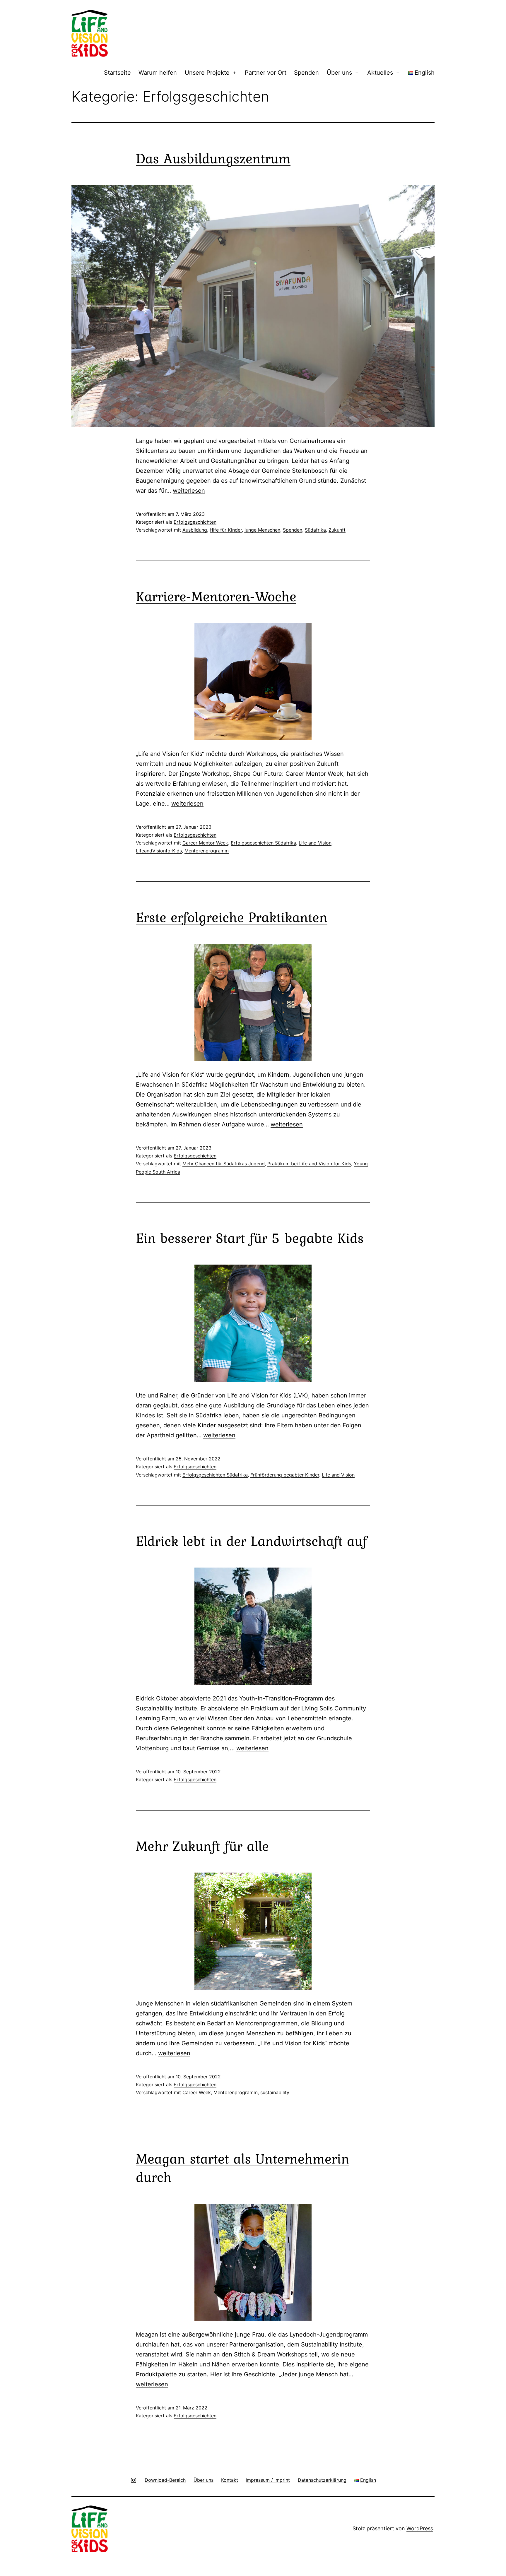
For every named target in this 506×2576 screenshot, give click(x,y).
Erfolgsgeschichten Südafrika (263, 843)
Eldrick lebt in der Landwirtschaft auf (251, 1541)
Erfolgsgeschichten (195, 522)
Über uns (339, 73)
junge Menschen (262, 530)
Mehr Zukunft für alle (202, 1846)
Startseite (117, 73)
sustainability (275, 2092)
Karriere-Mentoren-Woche (216, 596)
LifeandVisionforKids (159, 851)
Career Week (197, 2092)
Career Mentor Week (205, 843)
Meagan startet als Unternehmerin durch (243, 2167)
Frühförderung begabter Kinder (285, 1475)
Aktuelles (380, 73)
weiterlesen (189, 491)
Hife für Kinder (226, 530)
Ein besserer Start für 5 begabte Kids (250, 1238)
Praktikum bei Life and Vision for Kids (309, 1164)
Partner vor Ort (266, 73)
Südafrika (315, 530)
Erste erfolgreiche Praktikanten (232, 917)
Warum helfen (158, 73)
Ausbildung (195, 530)
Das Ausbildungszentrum (213, 158)
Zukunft (337, 530)
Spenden (306, 73)
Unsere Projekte (207, 73)
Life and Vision (315, 843)
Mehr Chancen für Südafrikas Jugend (224, 1164)
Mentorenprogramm (207, 851)
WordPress (420, 2528)
